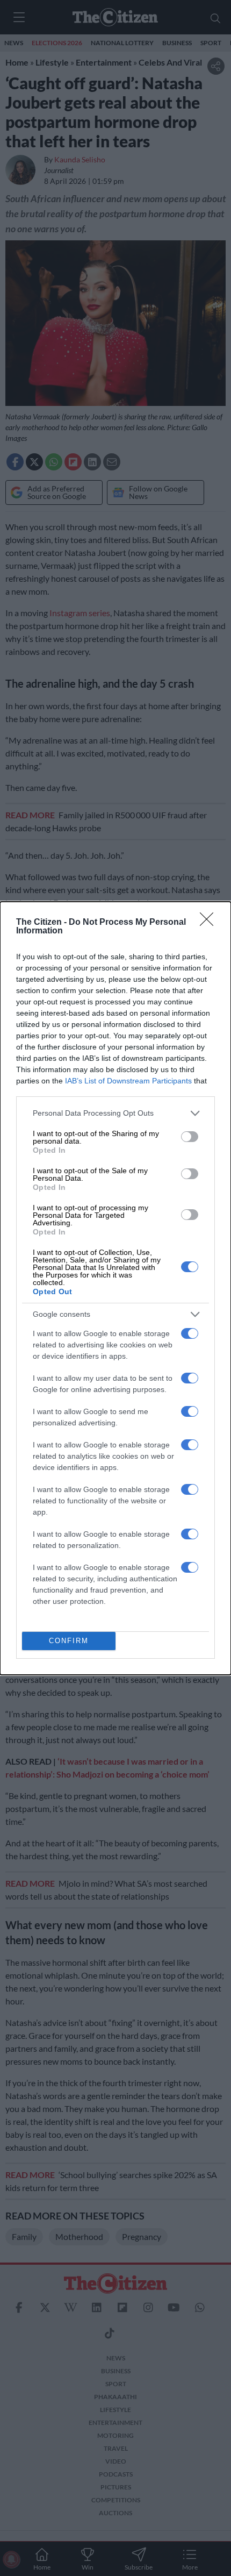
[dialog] (115, 1288)
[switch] (190, 1137)
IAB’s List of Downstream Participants (128, 1081)
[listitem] (115, 1113)
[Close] (210, 923)
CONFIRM (69, 1641)
